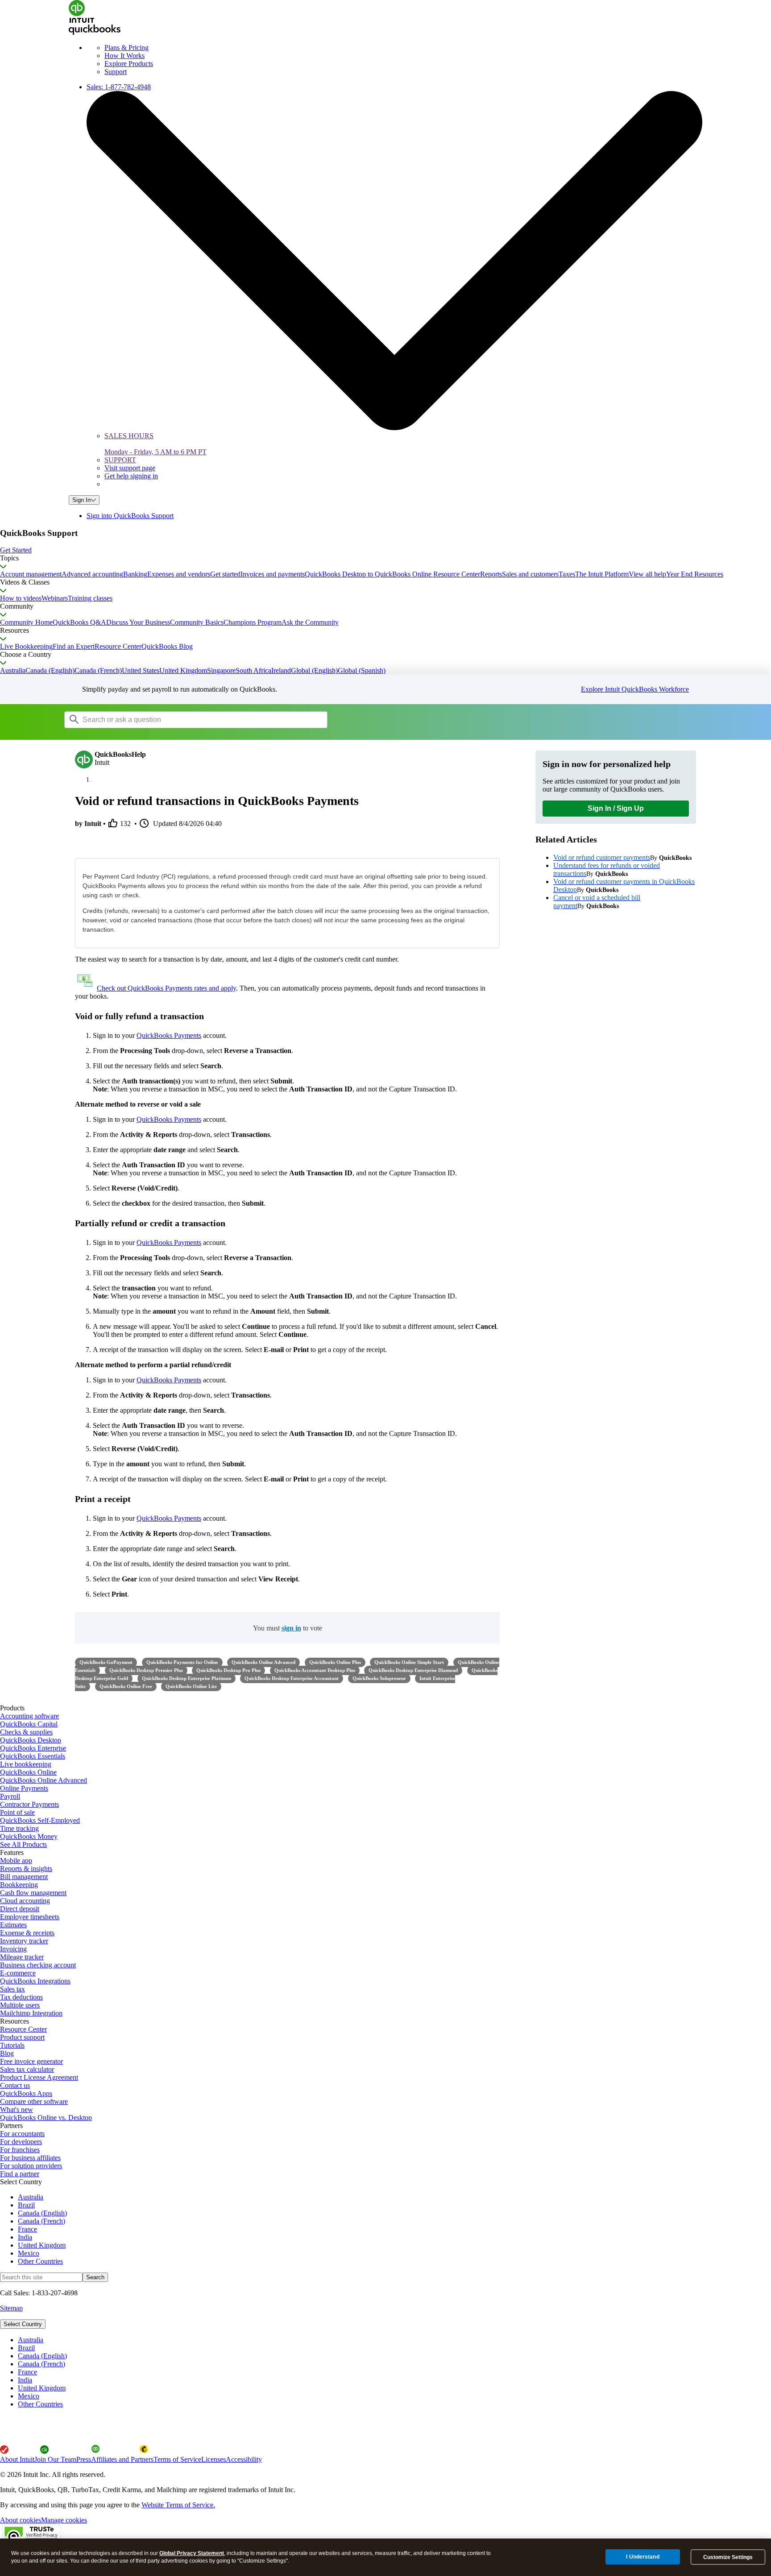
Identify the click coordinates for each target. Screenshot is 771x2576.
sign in (291, 1628)
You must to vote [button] (288, 1628)
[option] (394, 2340)
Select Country (23, 2324)
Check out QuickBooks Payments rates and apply (166, 988)
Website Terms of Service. (178, 2505)
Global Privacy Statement (192, 2553)
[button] (385, 550)
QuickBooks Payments (169, 1035)
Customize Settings (728, 2557)
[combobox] (178, 719)
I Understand (642, 2557)
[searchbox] (196, 720)
